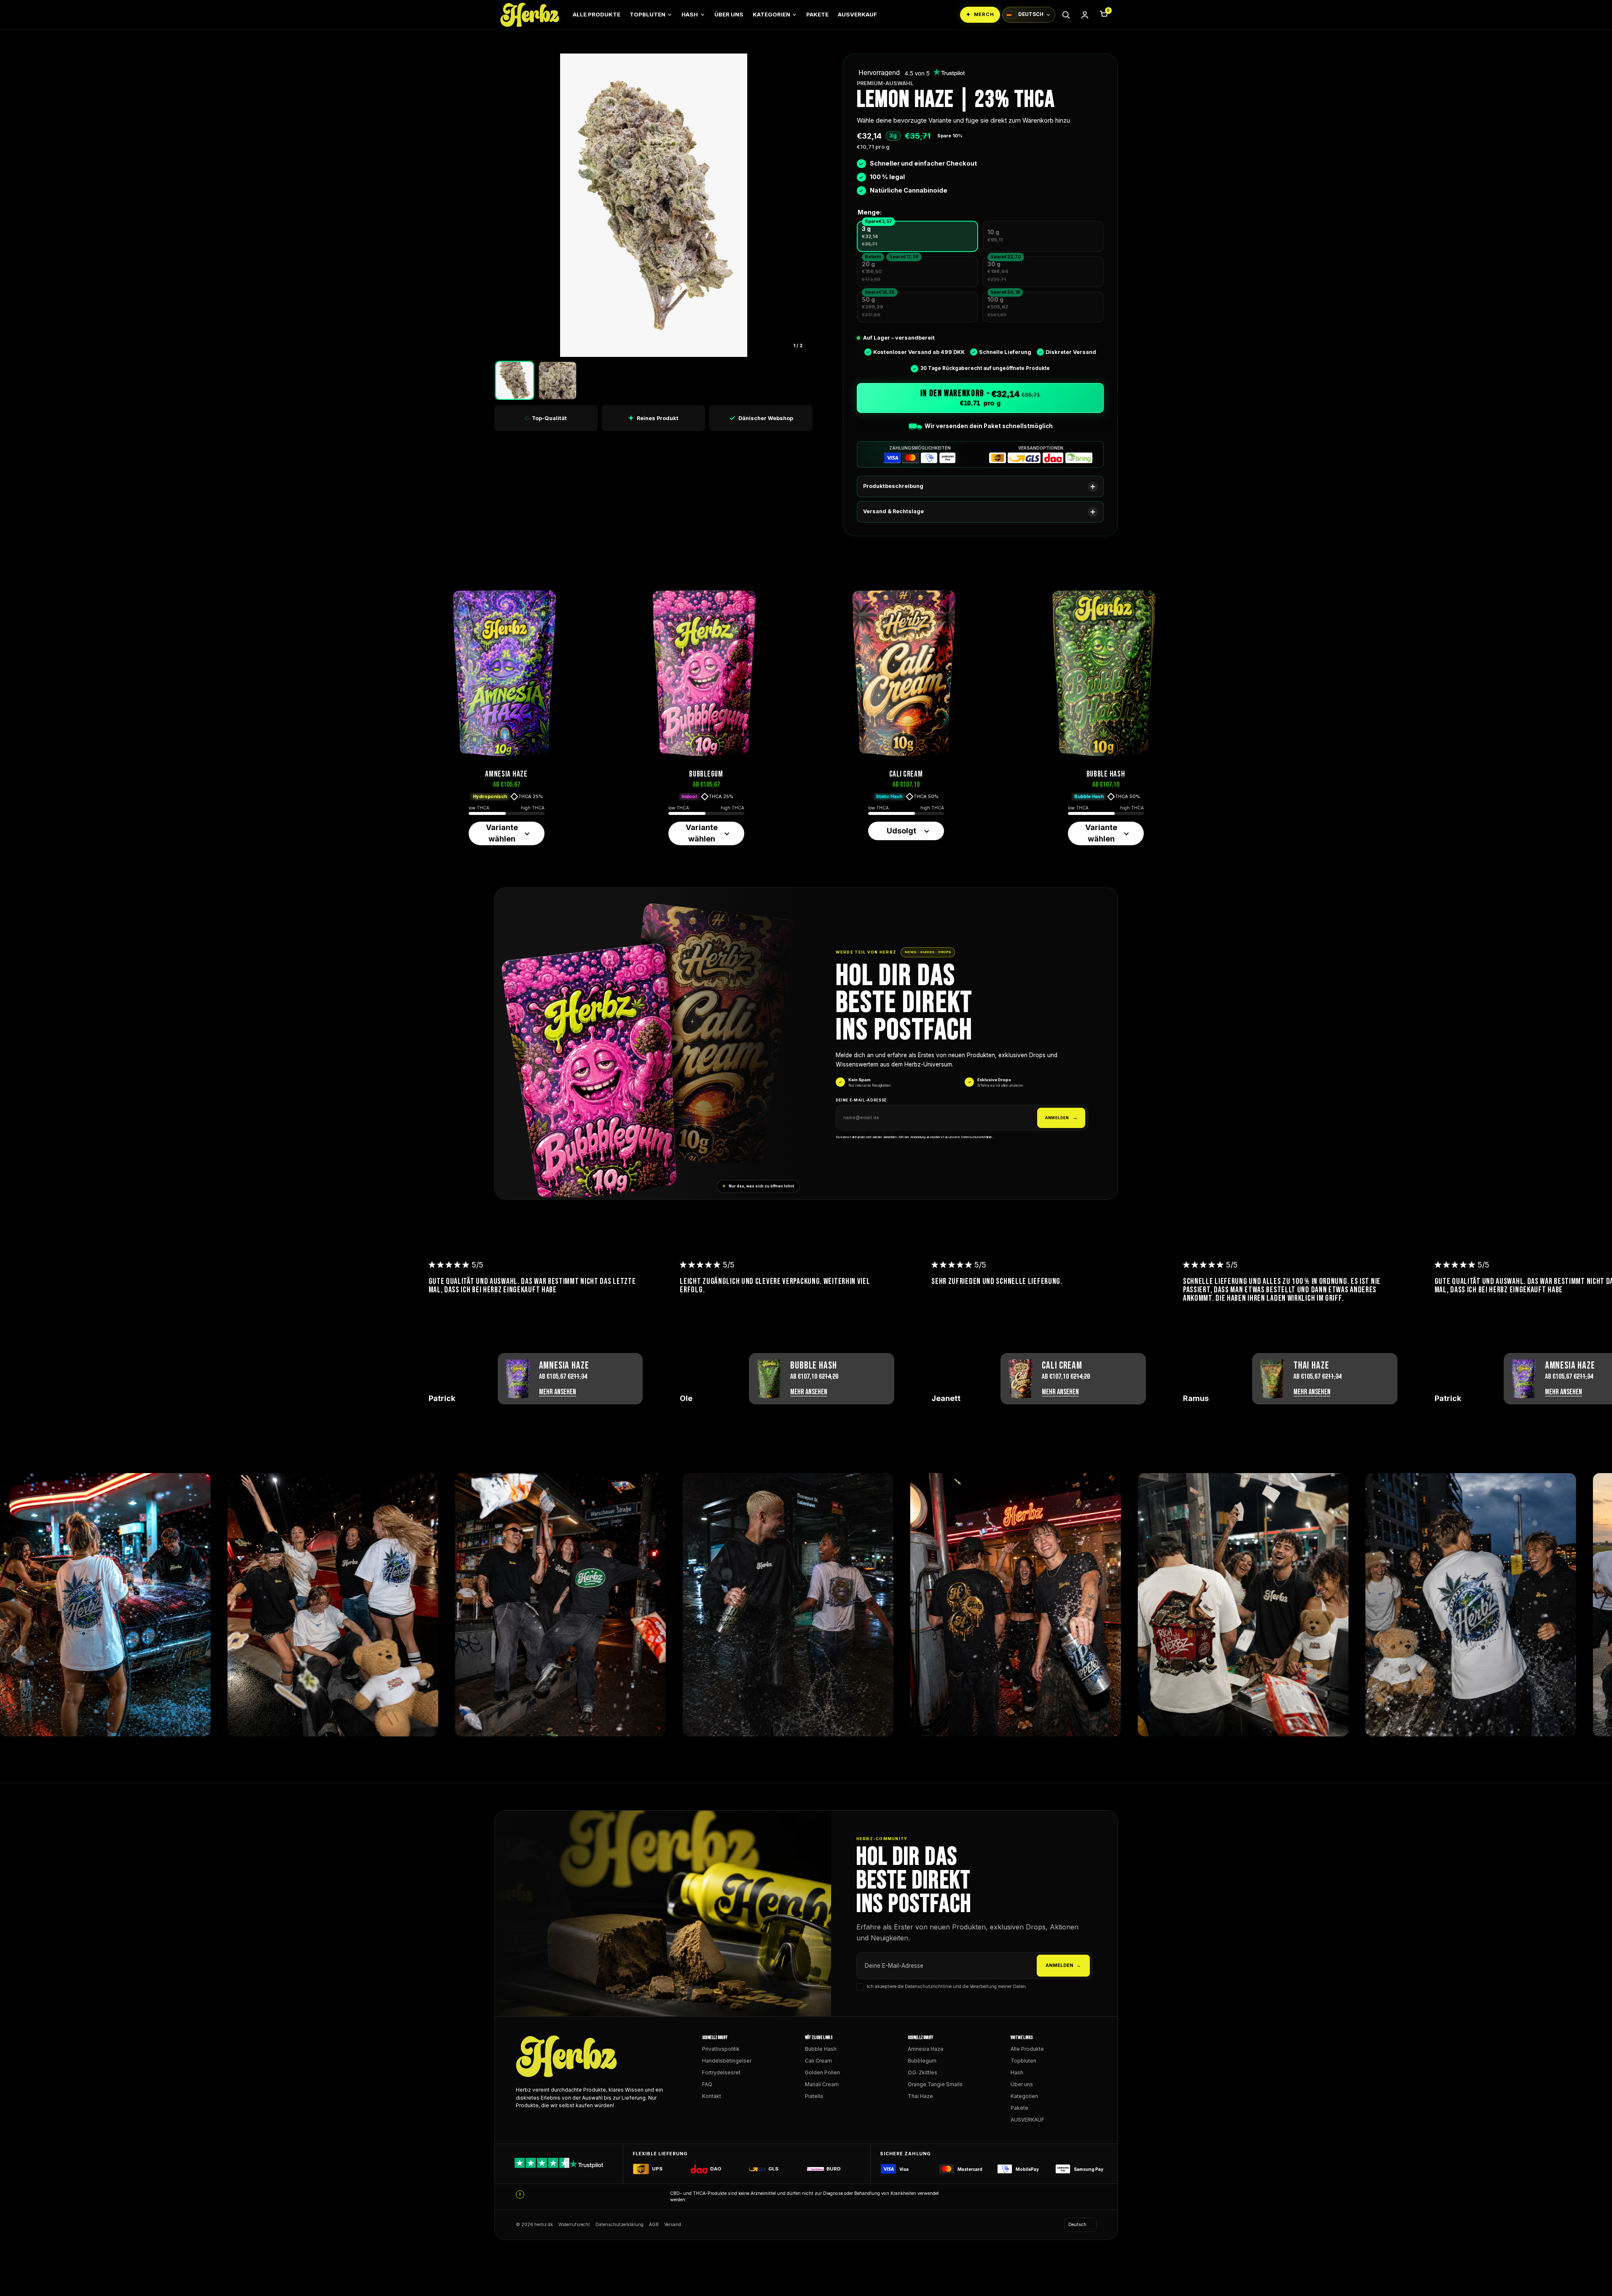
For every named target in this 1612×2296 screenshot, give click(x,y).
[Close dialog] (887, 1067)
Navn (763, 1145)
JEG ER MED (806, 1198)
